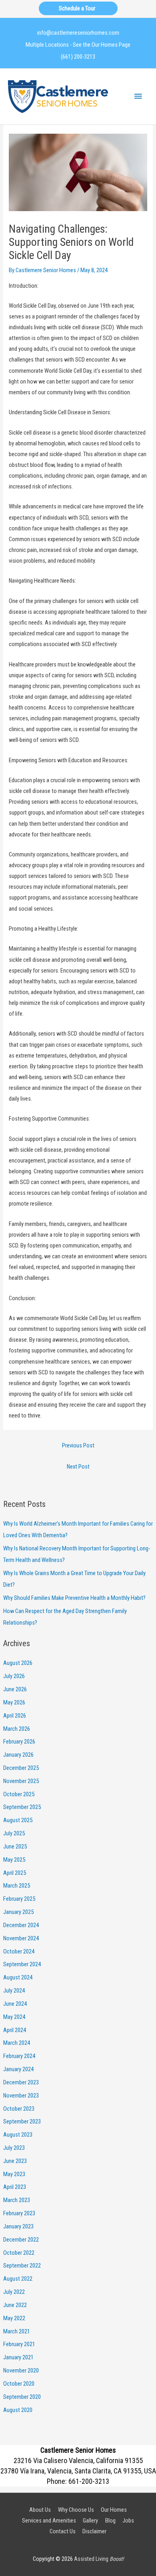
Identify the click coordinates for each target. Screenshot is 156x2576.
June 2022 (15, 2305)
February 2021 (19, 2344)
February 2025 (19, 1899)
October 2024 (19, 1951)
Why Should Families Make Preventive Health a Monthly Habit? (74, 1598)
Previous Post (78, 1445)
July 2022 (14, 2292)
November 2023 (21, 2096)
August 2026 (18, 1663)
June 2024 (15, 2004)
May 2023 (14, 2174)
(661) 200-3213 (78, 57)
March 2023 (17, 2200)
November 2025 (21, 1781)
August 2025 (18, 1820)
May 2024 (14, 2017)
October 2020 (19, 2384)
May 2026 (14, 1702)
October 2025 (19, 1794)
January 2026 (18, 1755)
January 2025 (18, 1912)
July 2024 (14, 1991)
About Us (40, 2510)
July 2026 (14, 1676)
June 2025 (15, 1846)
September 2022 (22, 2266)
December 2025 (21, 1768)
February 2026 (19, 1742)
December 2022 (21, 2240)
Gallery (90, 2521)
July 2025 (14, 1833)
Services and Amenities (49, 2521)
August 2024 (18, 1977)
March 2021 (17, 2331)
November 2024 (21, 1938)
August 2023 (18, 2135)
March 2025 (17, 1886)
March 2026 (17, 1729)
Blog (110, 2521)
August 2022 (18, 2279)
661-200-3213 (89, 2481)
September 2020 (22, 2397)
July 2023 (14, 2148)
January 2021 (18, 2357)
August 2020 (18, 2410)
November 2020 (21, 2370)
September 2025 (22, 1807)
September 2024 (22, 1964)
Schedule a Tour (78, 8)
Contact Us (63, 2531)
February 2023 (19, 2213)
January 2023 (18, 2226)
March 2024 (17, 2043)
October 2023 (19, 2109)
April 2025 (15, 1873)
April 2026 (15, 1716)
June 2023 (15, 2161)
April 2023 (15, 2187)
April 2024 (15, 2030)
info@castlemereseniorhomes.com (78, 33)
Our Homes (114, 2510)
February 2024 (19, 2056)
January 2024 (18, 2069)
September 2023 (22, 2121)
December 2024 (21, 1925)
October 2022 (19, 2253)
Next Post (78, 1467)
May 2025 (14, 1860)
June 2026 (15, 1689)
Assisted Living (99, 2559)
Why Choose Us (76, 2510)
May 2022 (14, 2318)
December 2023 (21, 2082)
